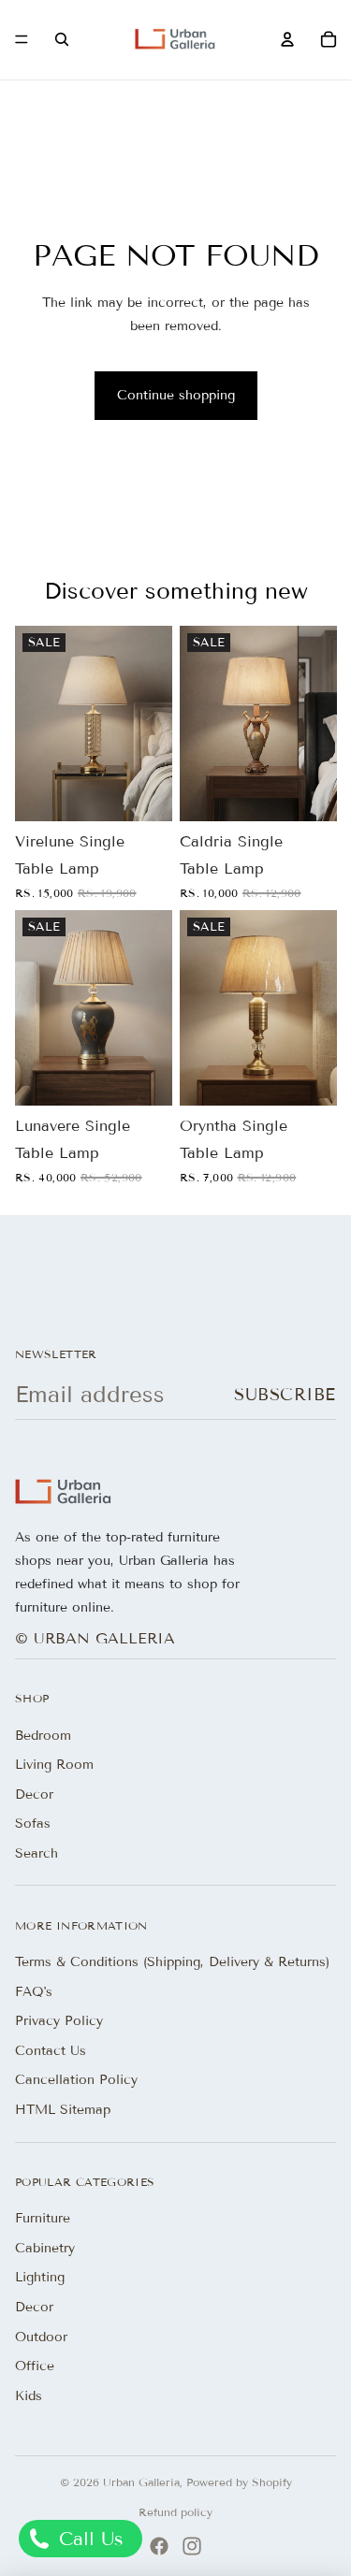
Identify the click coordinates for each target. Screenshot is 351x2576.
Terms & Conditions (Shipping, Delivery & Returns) (172, 1962)
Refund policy (175, 2512)
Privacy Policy (59, 2021)
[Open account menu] (287, 39)
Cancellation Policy (76, 2080)
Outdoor (41, 2337)
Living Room (54, 1765)
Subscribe (285, 1395)
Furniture (43, 2218)
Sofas (33, 1823)
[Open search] (62, 39)
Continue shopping (176, 395)
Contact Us (51, 2051)
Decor (34, 1795)
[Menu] (22, 40)
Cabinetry (45, 2248)
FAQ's (34, 1992)
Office (35, 2366)
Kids (29, 2396)
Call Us (88, 2539)
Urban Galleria (141, 2482)
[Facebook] (159, 2546)
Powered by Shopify (239, 2482)
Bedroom (43, 1736)
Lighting (40, 2277)
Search (37, 1853)
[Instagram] (192, 2546)
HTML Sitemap (63, 2110)
